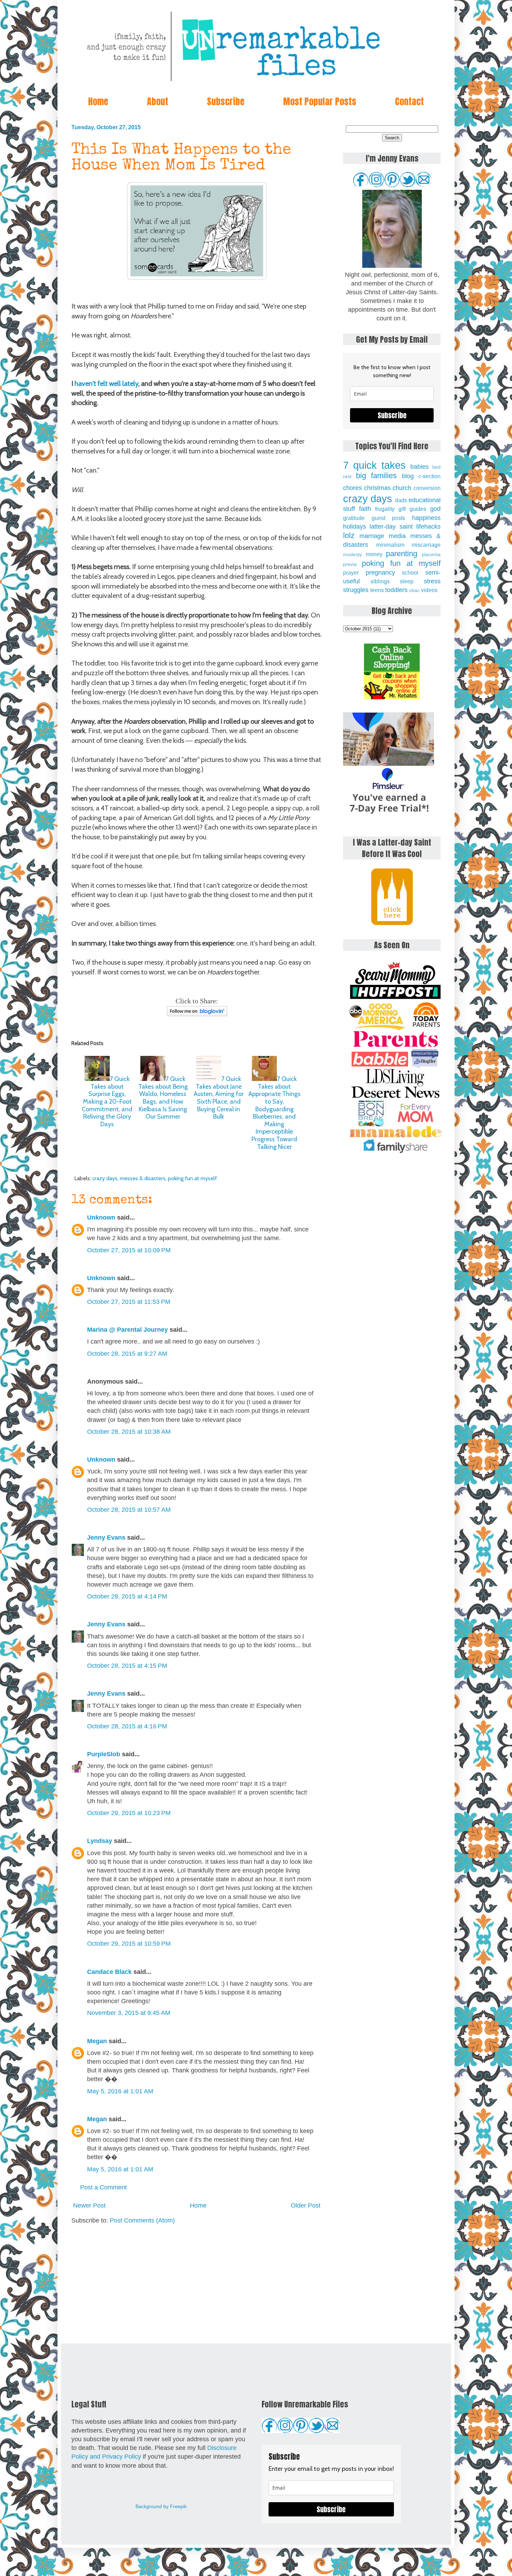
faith (365, 509)
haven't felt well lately (106, 383)
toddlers (396, 590)
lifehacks (428, 527)
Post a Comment (103, 2187)
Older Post (306, 2205)
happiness (426, 518)
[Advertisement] (197, 2284)
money (374, 554)
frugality (385, 509)
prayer (351, 573)
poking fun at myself (192, 1178)
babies (420, 467)
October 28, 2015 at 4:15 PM (127, 1666)
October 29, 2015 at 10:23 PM (129, 1813)
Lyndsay (100, 1841)
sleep (407, 581)
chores (352, 488)
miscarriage (426, 545)
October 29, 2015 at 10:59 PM (129, 1944)
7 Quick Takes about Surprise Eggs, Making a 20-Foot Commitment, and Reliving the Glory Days (107, 1102)
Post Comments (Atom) (142, 2220)
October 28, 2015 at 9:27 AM (127, 1354)
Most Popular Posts (320, 101)
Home (98, 101)
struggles (356, 590)
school (410, 573)
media (397, 536)
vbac (414, 590)
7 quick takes (374, 465)
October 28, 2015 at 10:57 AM (129, 1510)
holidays (355, 527)
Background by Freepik (161, 2506)
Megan (97, 2041)
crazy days (105, 1178)
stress (432, 581)
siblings (380, 581)
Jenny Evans (106, 1538)
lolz (349, 535)
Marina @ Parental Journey (127, 1330)
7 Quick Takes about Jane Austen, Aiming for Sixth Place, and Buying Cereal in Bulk (219, 1098)
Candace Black (109, 1972)
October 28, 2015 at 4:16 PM (127, 1726)
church (402, 488)
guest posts (389, 518)
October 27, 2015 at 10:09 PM (129, 1250)
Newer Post (89, 2205)
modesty (352, 554)
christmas (377, 488)
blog (408, 476)
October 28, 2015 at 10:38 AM (129, 1432)
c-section (429, 476)
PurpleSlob (104, 1754)
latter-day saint (391, 527)
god (435, 509)
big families (377, 476)
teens (377, 590)
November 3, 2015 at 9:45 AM (129, 2013)
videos (429, 590)
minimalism (390, 545)
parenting (402, 554)
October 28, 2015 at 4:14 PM (127, 1596)
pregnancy (380, 573)
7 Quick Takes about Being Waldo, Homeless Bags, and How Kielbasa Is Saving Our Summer (163, 1098)
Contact (409, 101)
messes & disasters (143, 1178)
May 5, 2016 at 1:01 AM (120, 2091)
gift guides (412, 509)
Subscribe (226, 101)
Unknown (101, 1217)
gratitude (354, 518)
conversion (427, 488)
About (158, 101)
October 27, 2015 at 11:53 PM (129, 1302)
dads (401, 500)
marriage (372, 536)
